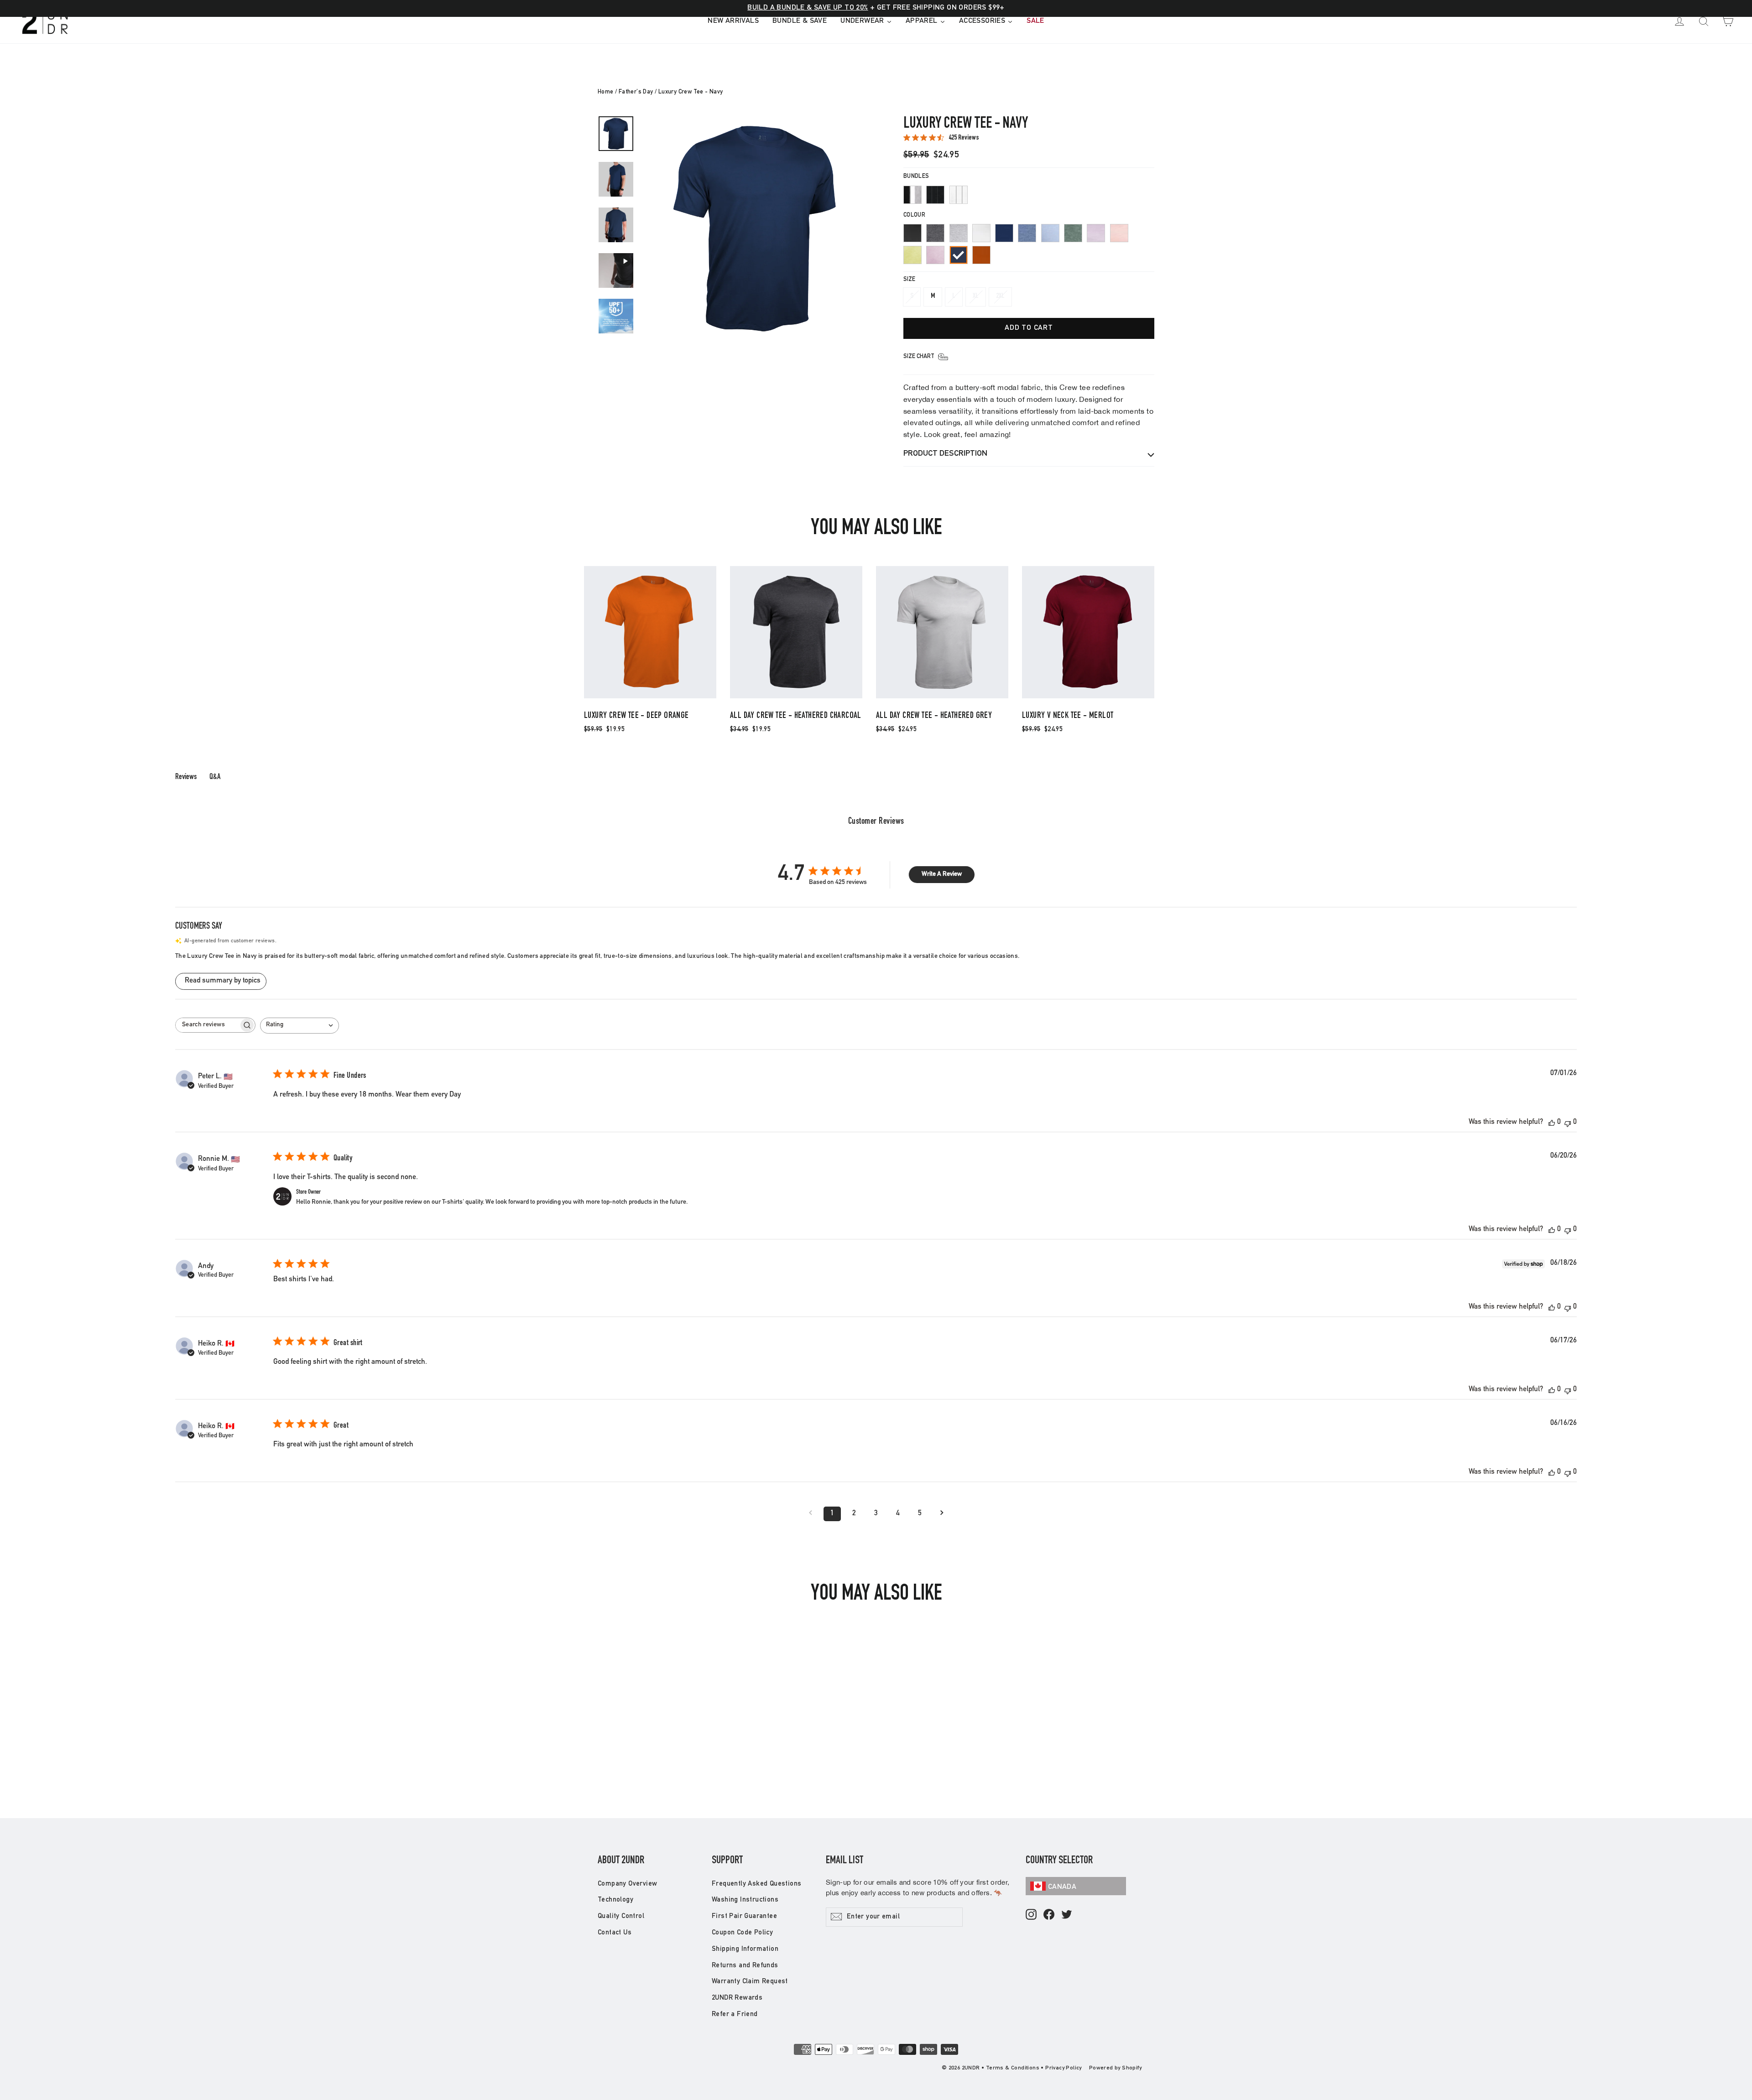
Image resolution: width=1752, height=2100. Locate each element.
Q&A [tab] (215, 777)
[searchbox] (207, 1025)
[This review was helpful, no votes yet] (1552, 1123)
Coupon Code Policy (742, 1933)
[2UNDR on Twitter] (1067, 1915)
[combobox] (300, 1026)
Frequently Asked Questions (756, 1884)
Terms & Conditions (1013, 2068)
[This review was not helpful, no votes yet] (1568, 1123)
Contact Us (615, 1933)
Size (909, 280)
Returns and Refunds (745, 1966)
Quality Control (621, 1916)
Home (606, 92)
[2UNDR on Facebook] (1049, 1915)
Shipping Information (745, 1949)
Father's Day (636, 92)
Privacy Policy (1064, 2068)
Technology (615, 1900)
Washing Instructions (745, 1900)
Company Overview (627, 1884)
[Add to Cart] (650, 698)
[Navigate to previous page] (810, 1514)
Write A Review (942, 874)
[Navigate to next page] (942, 1514)
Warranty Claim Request (750, 1982)
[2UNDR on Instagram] (1031, 1915)
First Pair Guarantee (744, 1916)
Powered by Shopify (1115, 2068)
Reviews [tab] (186, 777)
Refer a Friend (735, 2014)
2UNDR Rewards (737, 1998)
